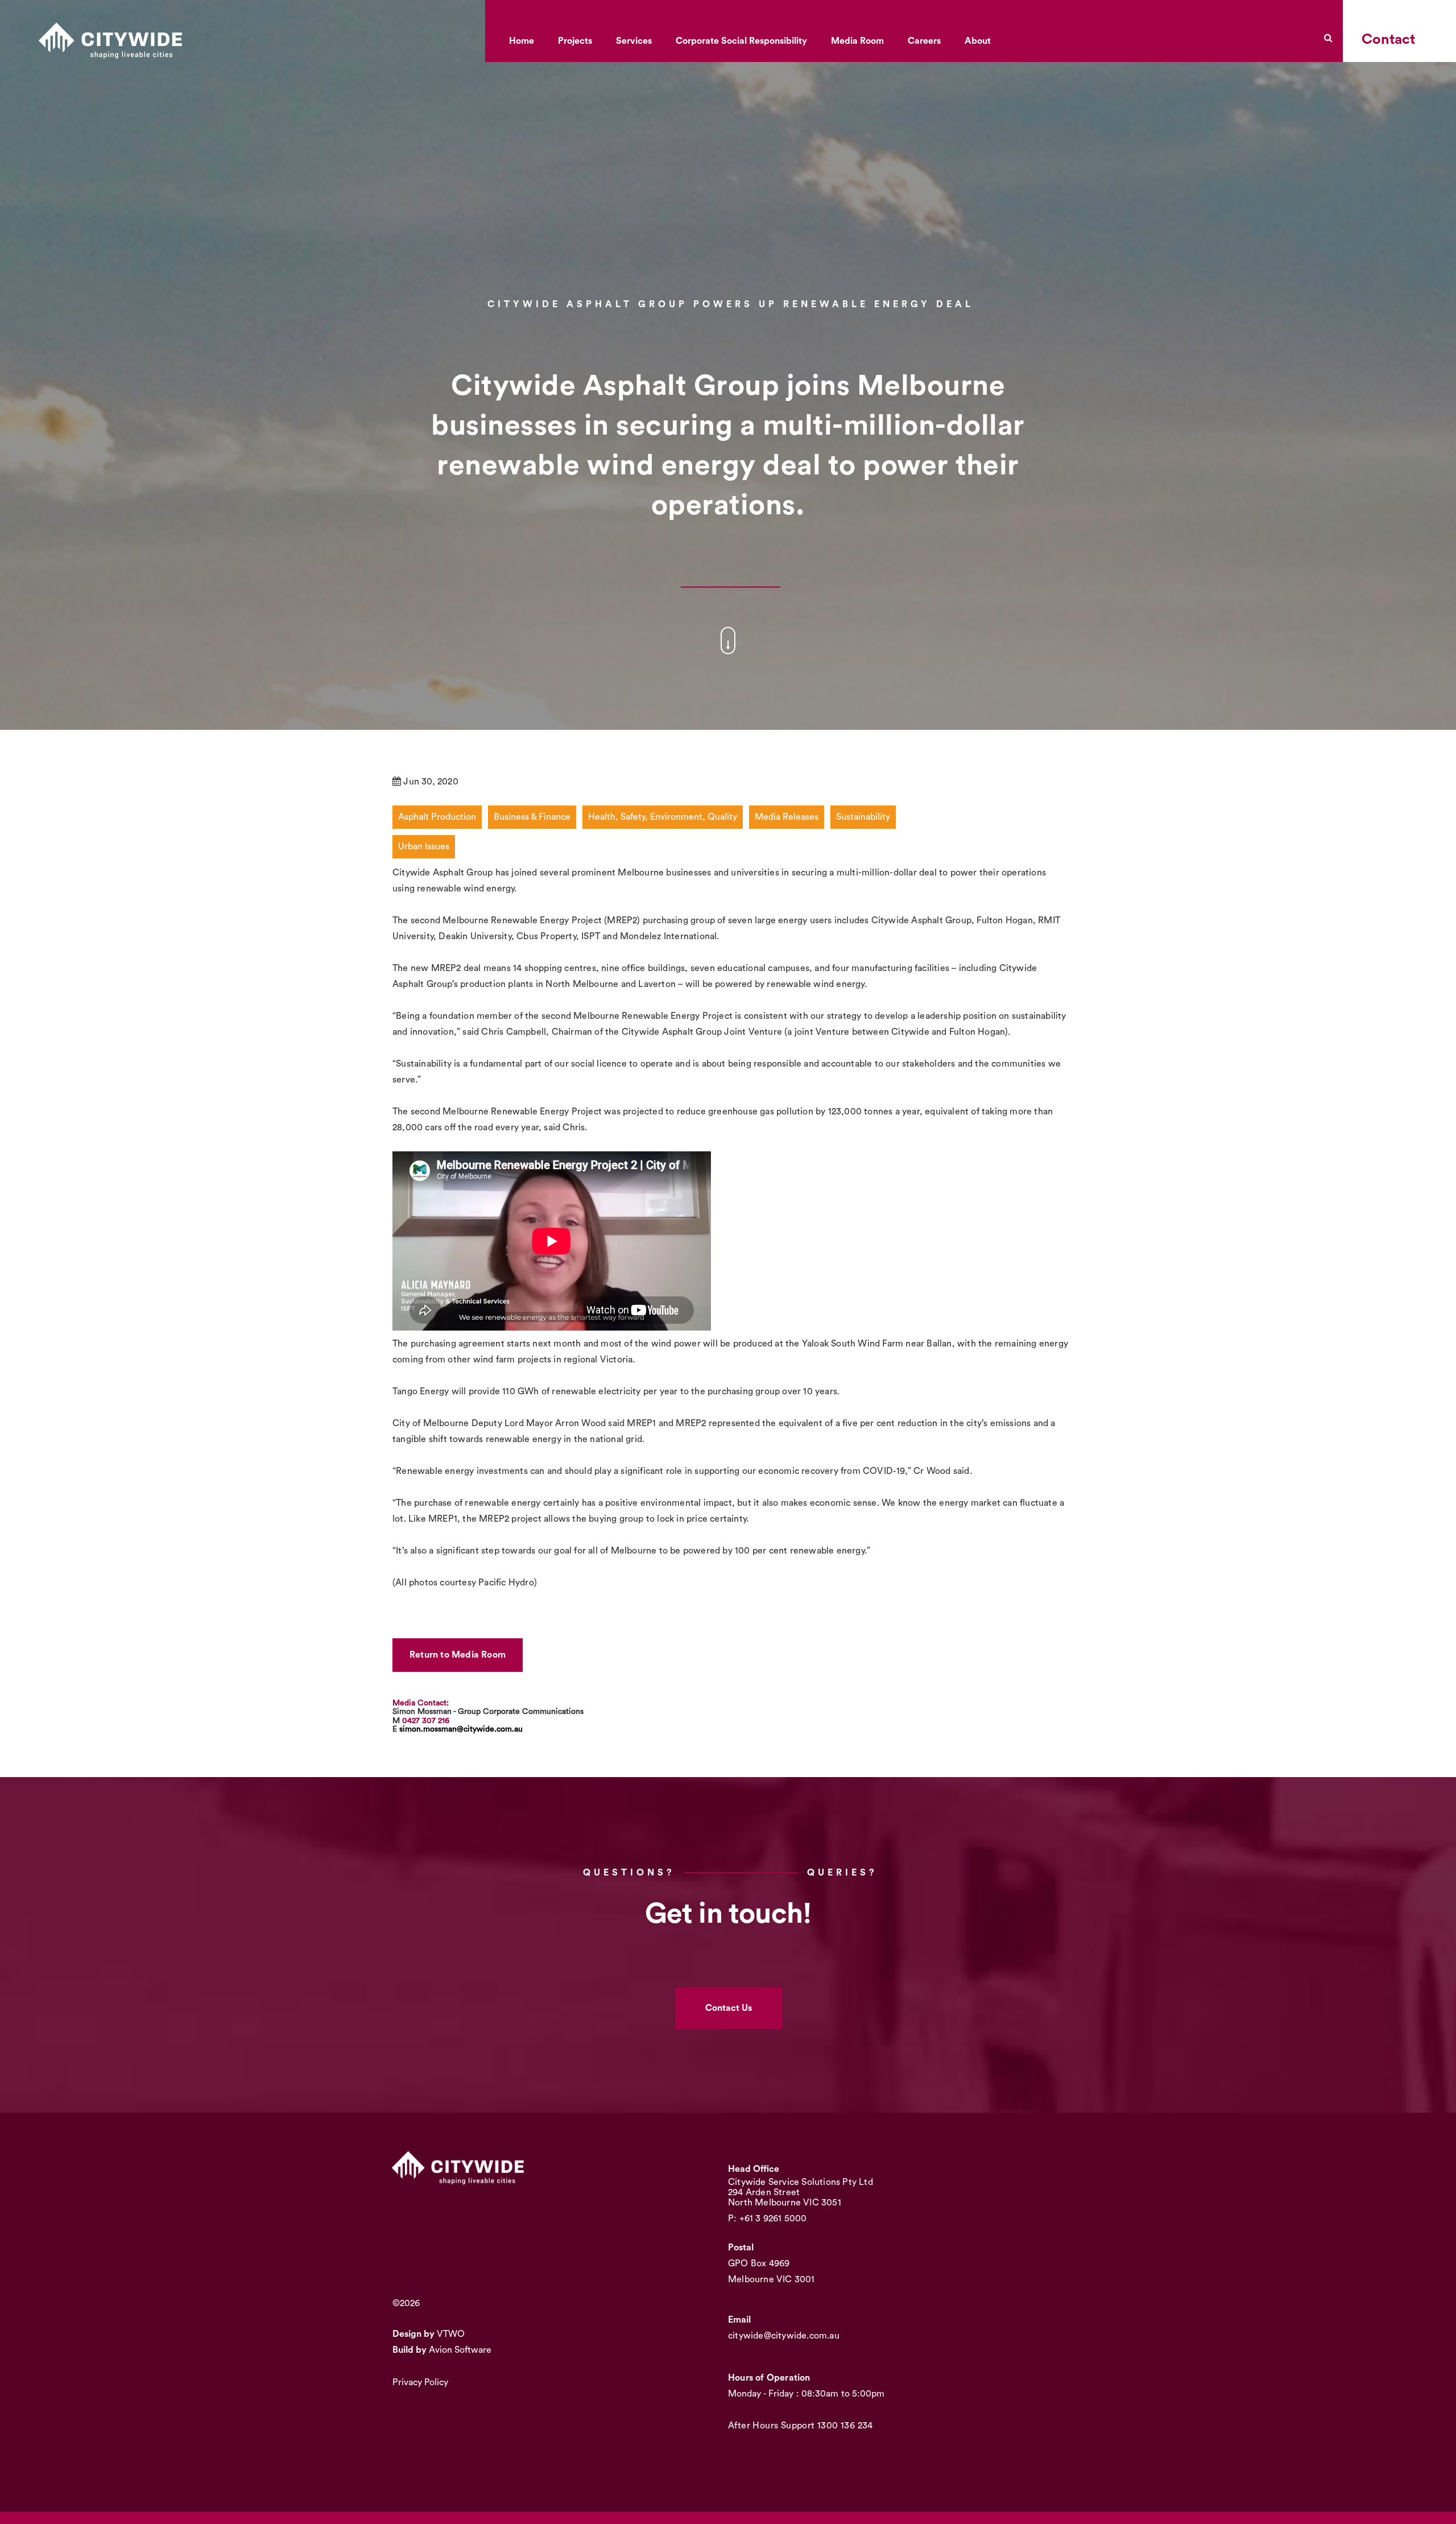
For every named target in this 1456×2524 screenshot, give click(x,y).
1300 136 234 (845, 2426)
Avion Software (460, 2350)
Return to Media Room (458, 1655)
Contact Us (729, 2008)
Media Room (857, 41)
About (978, 41)
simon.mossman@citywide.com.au (461, 1729)
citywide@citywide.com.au (784, 2336)
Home (522, 41)
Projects (575, 41)
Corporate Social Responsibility (741, 41)
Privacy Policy (420, 2382)
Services (634, 41)
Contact (1388, 40)
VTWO (451, 2334)
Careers (924, 41)
